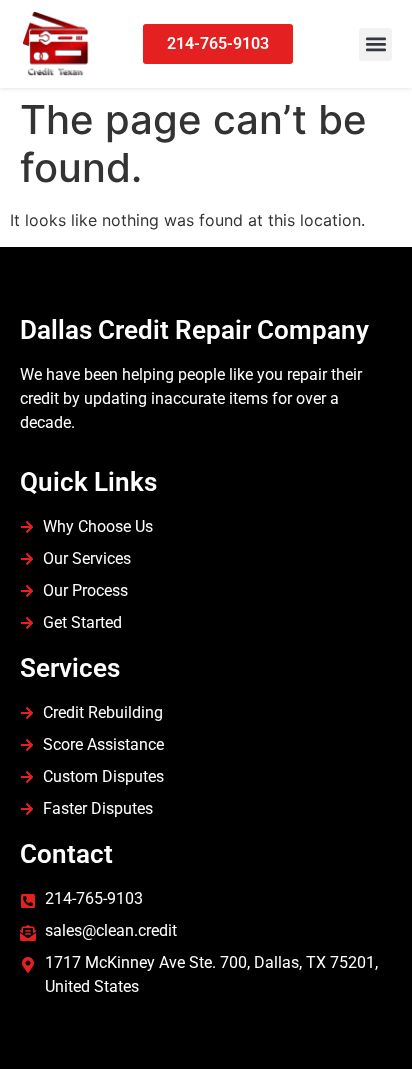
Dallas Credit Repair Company (194, 330)
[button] (375, 44)
